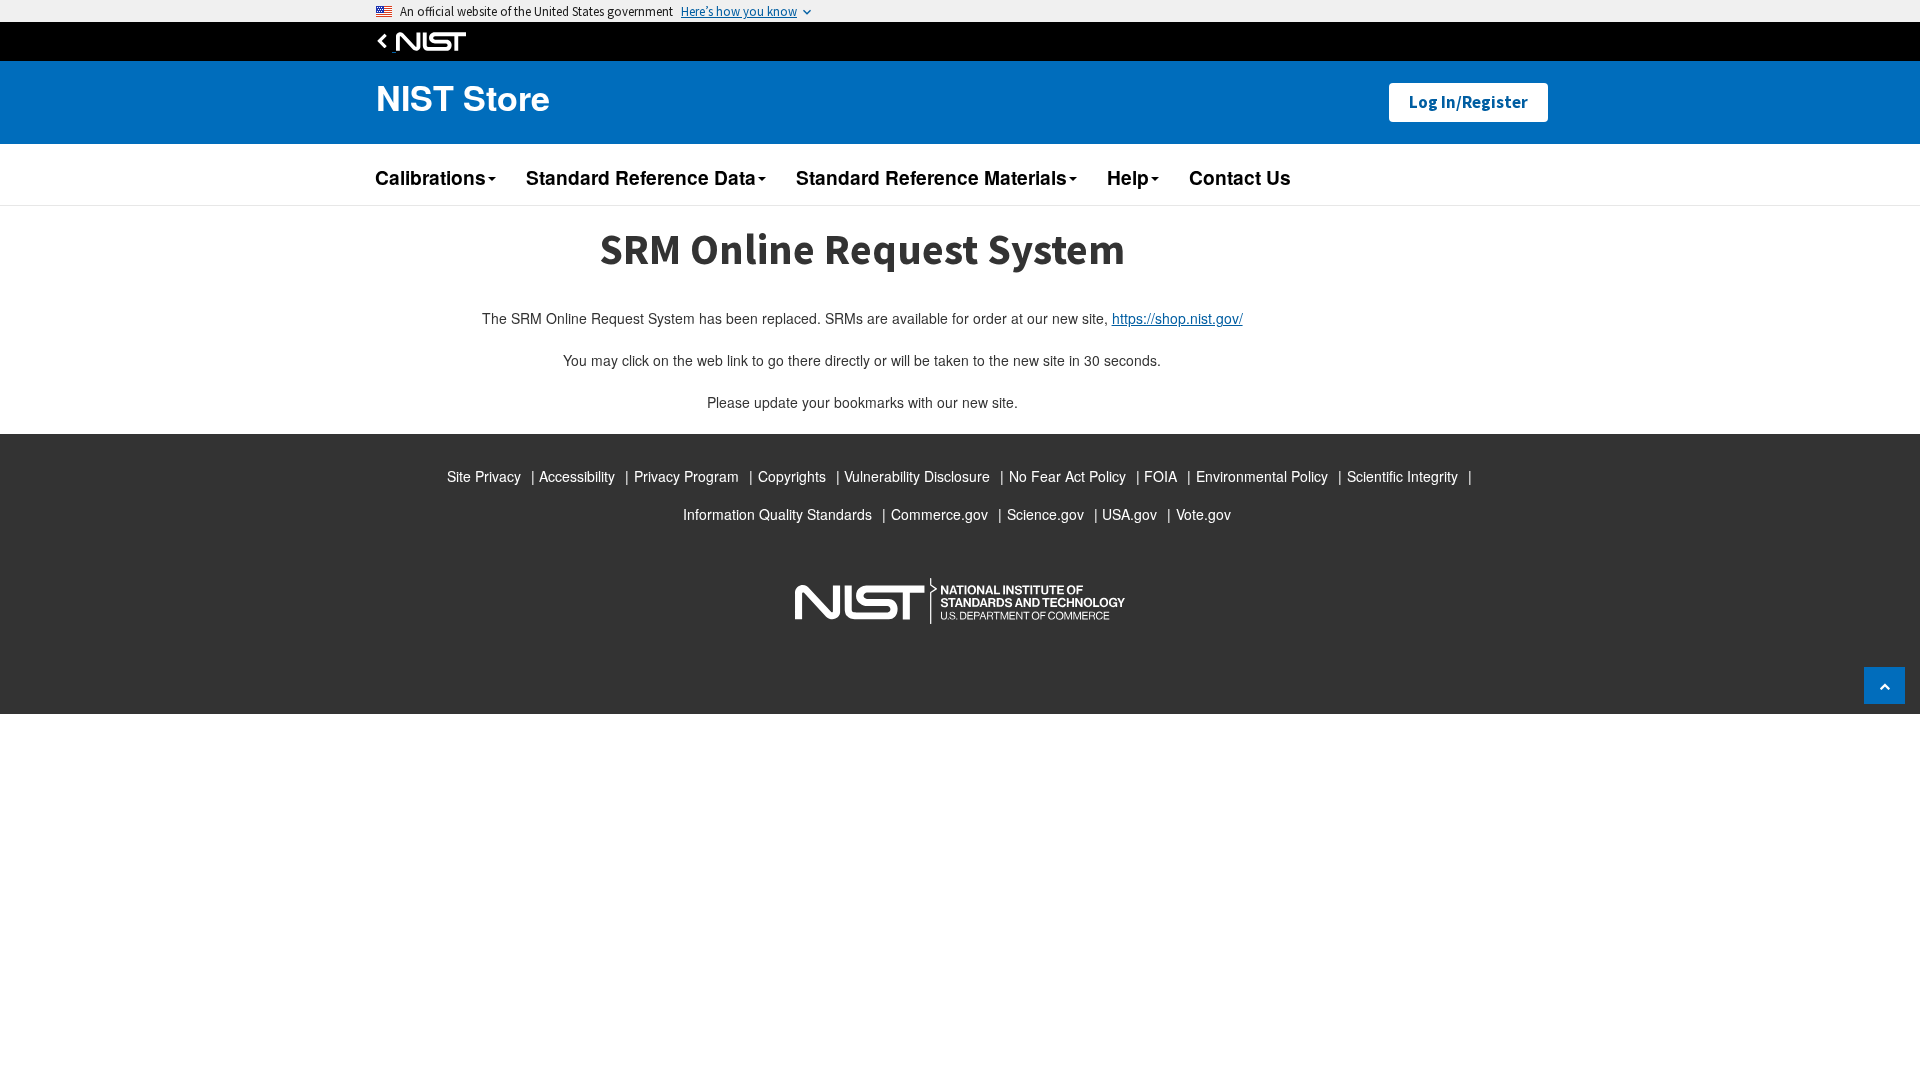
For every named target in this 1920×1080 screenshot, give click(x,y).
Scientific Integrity (1402, 476)
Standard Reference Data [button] (641, 177)
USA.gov (1129, 514)
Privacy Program (686, 476)
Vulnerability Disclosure (917, 476)
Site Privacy (484, 476)
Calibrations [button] (430, 177)
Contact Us (1240, 177)
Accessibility (577, 476)
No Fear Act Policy (1067, 476)
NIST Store (463, 97)
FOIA (1160, 476)
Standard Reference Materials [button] (931, 177)
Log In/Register (1468, 102)
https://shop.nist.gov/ (1177, 318)
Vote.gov (1203, 514)
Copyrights (792, 476)
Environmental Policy (1262, 476)
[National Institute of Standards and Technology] (426, 41)
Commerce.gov (939, 514)
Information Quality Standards (777, 514)
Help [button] (1128, 177)
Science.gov (1045, 514)
